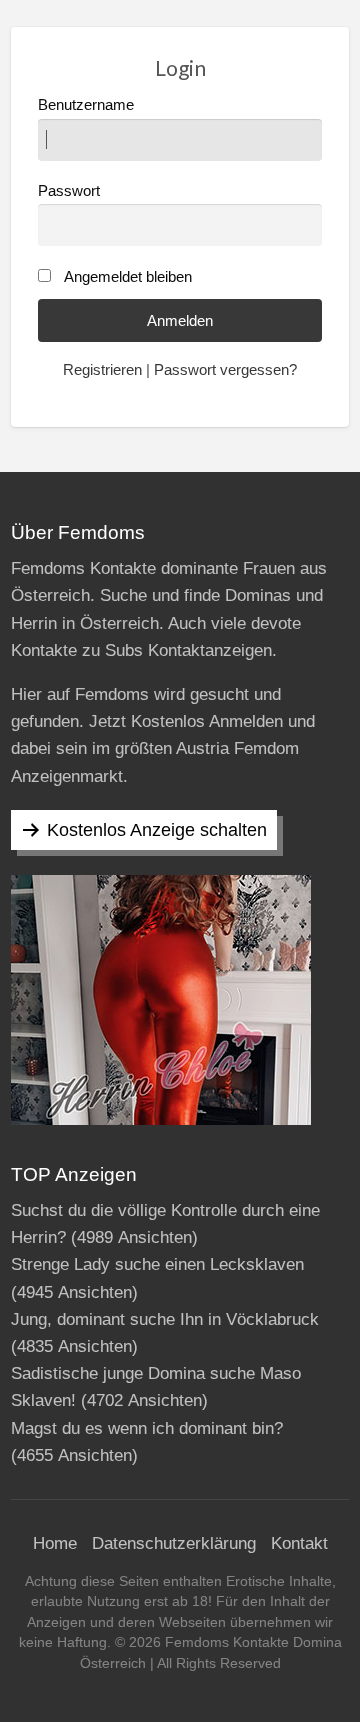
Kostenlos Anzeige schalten (157, 830)
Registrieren (102, 370)
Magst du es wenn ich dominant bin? (147, 1428)
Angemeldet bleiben (128, 277)
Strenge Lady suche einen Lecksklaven (157, 1264)
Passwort (69, 191)
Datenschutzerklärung (174, 1543)
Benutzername (86, 105)
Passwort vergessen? (225, 370)
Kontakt (299, 1543)
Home (55, 1543)
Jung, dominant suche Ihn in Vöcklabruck (165, 1319)
